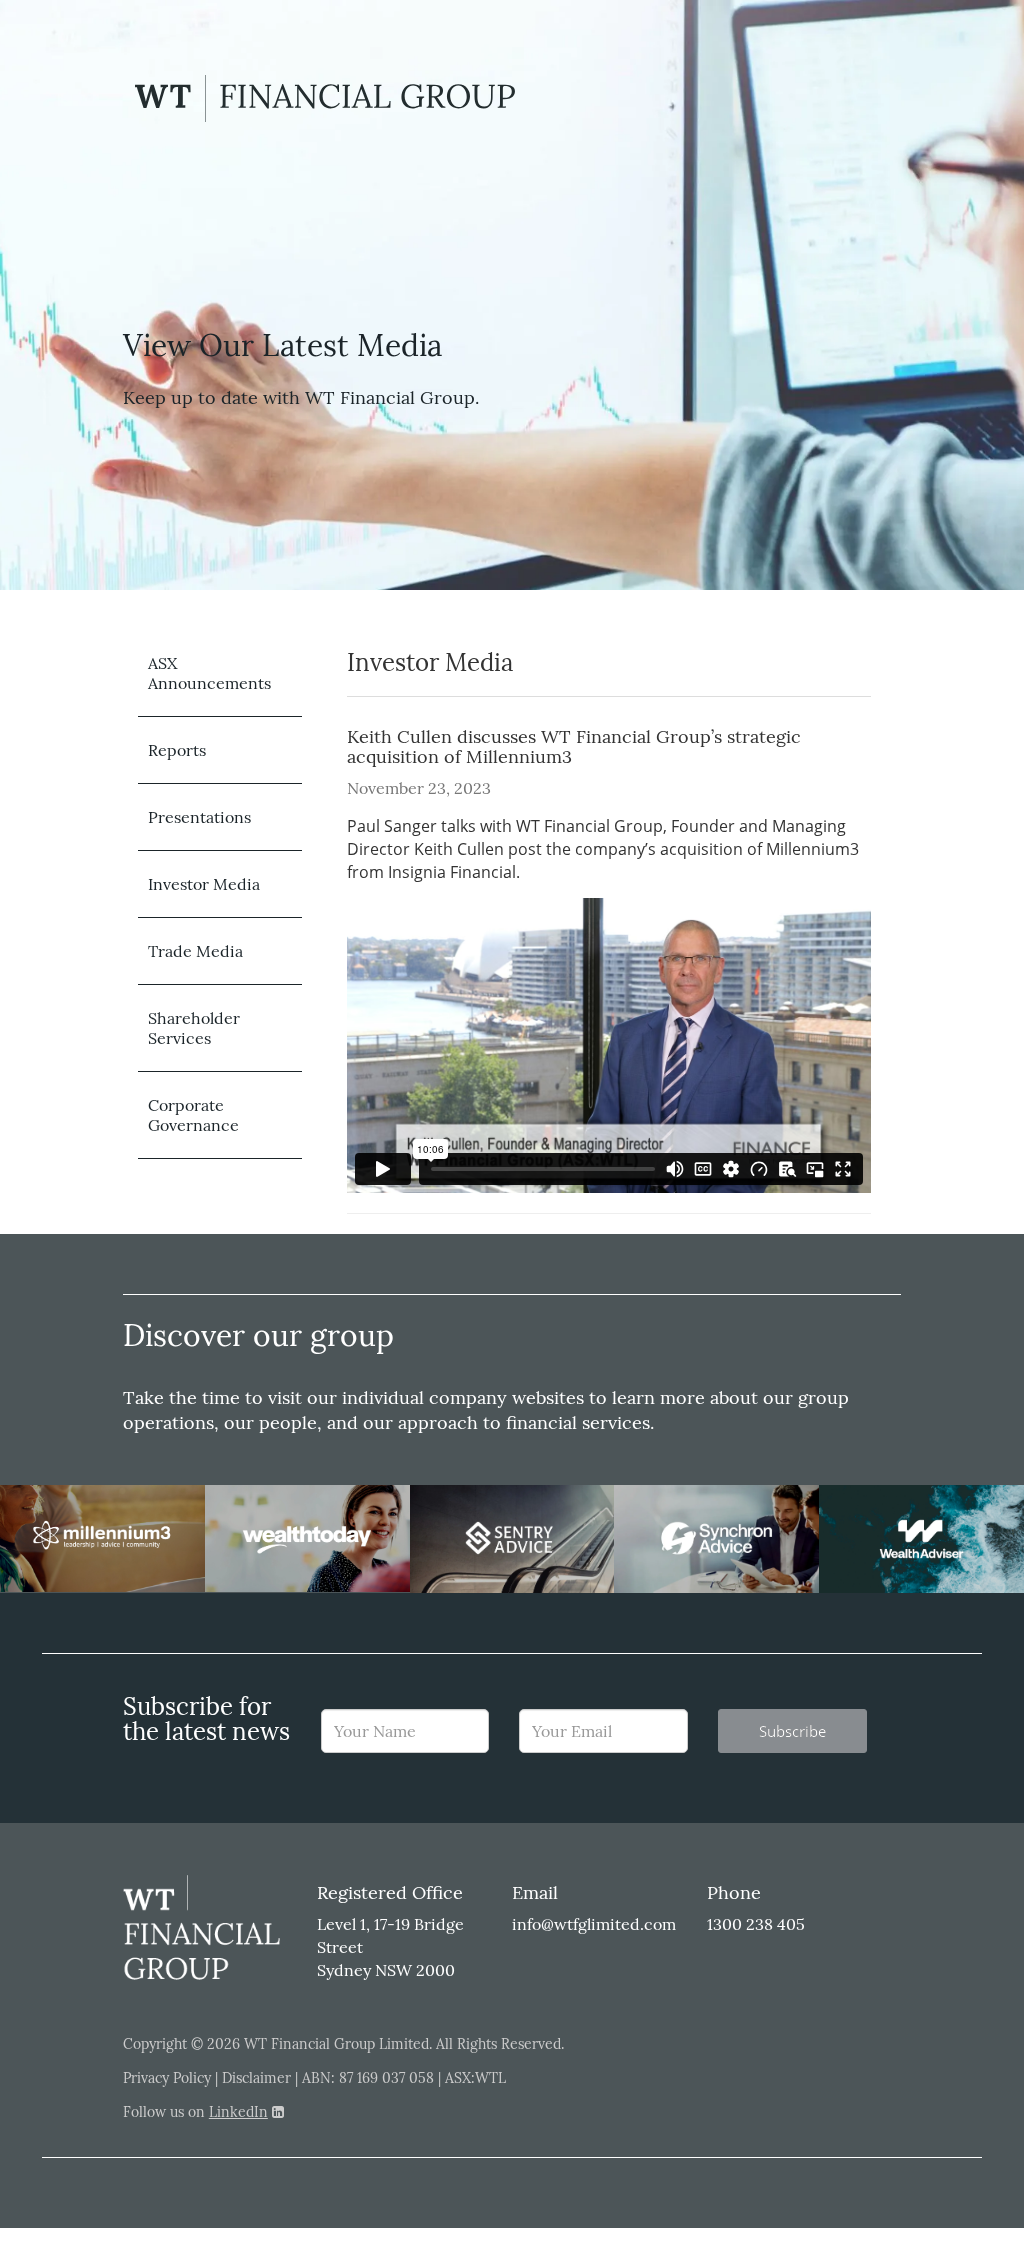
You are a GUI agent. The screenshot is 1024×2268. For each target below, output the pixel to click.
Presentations (199, 817)
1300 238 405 (756, 1924)
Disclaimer (256, 2078)
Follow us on (195, 2112)
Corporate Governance (193, 1115)
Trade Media (195, 951)
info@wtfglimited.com (594, 1924)
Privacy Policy (167, 2078)
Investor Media (204, 884)
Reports (177, 750)
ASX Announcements (209, 673)
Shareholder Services (194, 1028)
